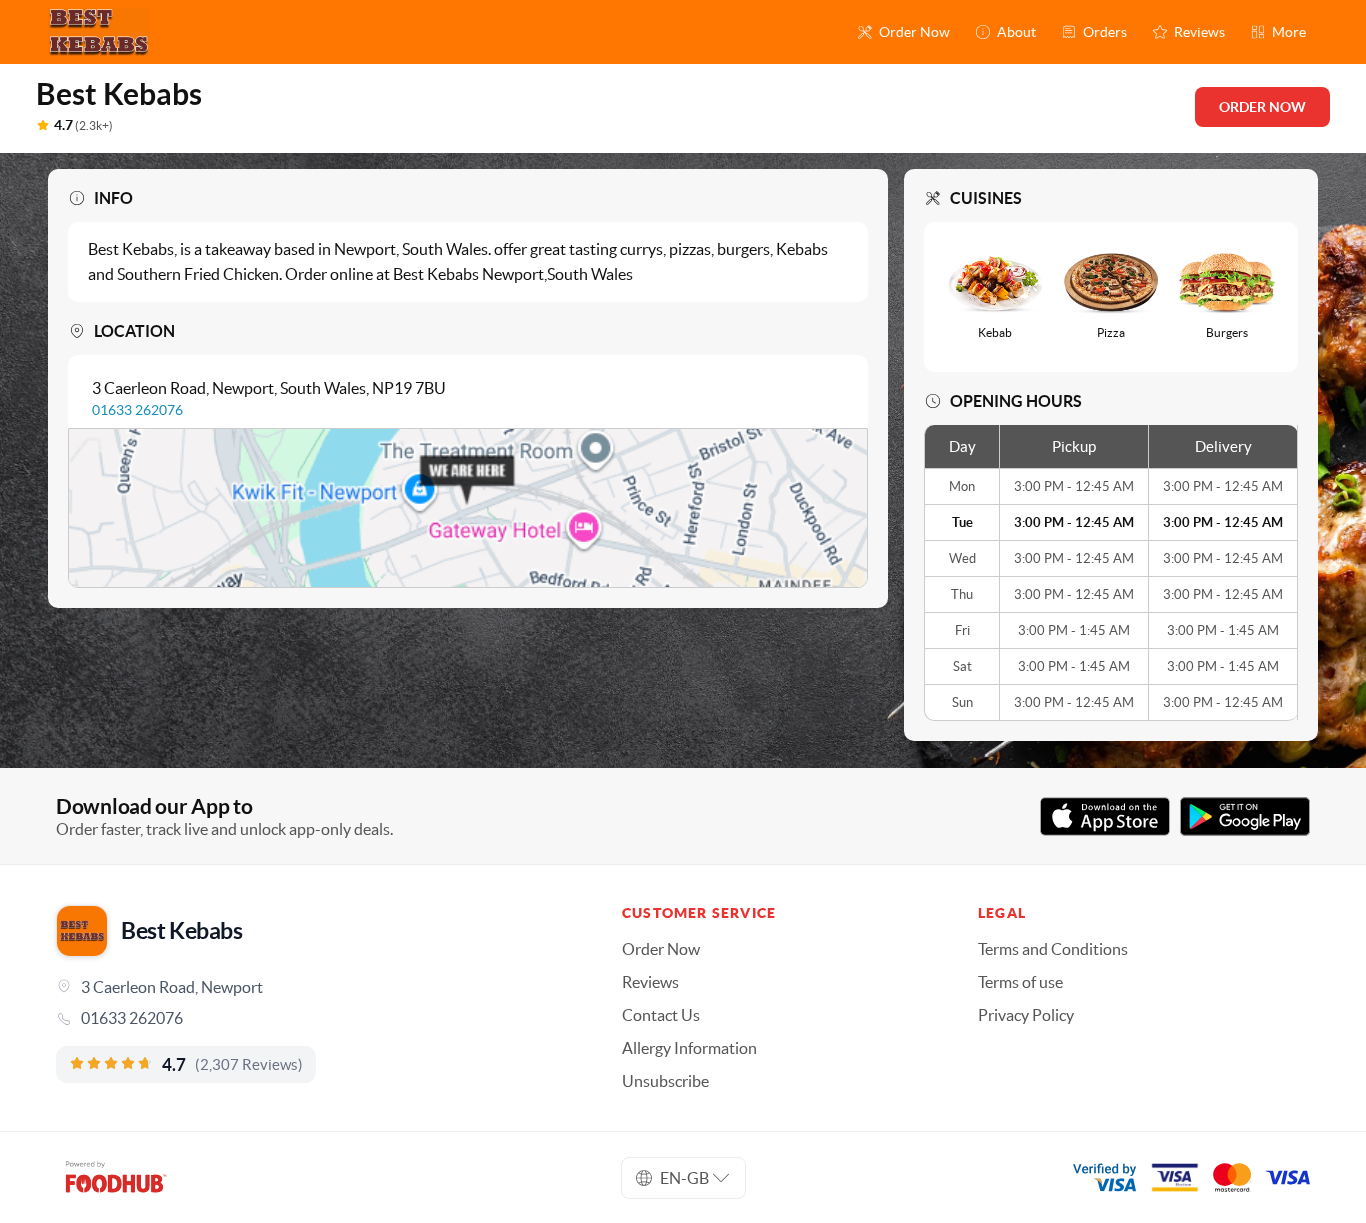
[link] (311, 1018)
